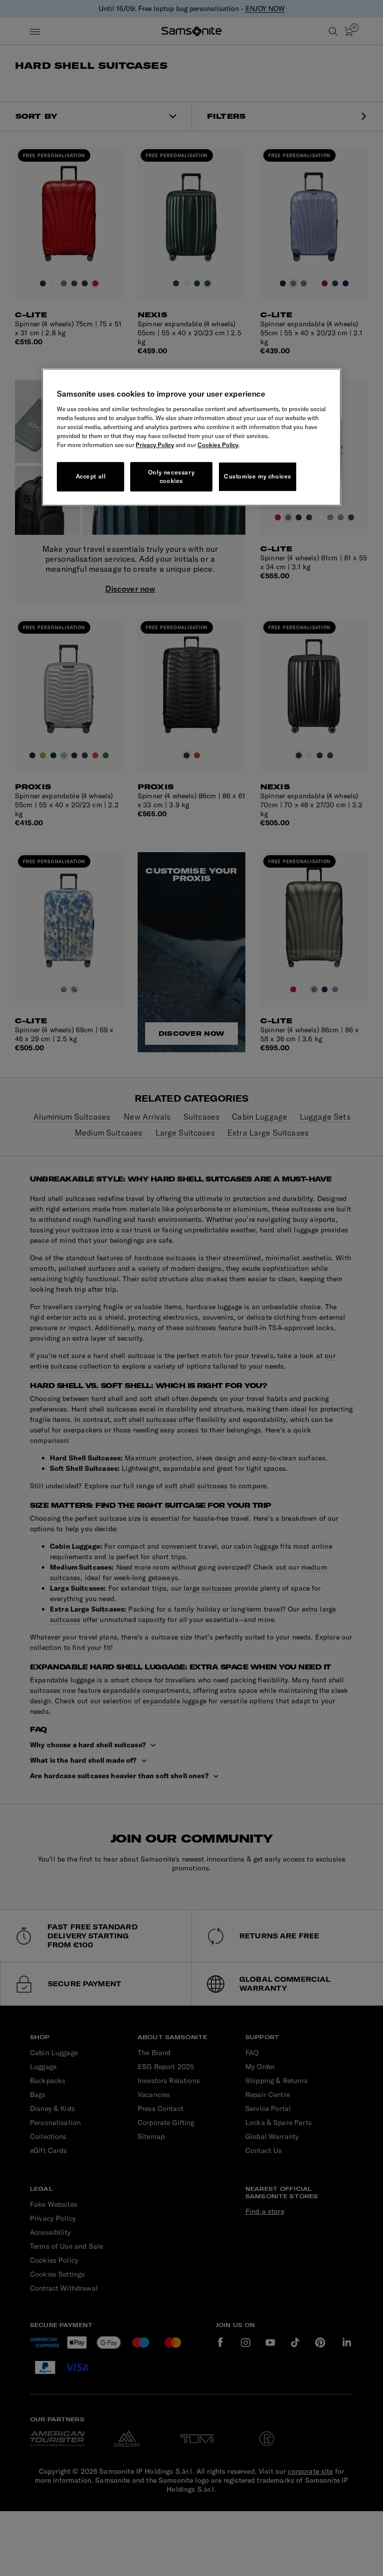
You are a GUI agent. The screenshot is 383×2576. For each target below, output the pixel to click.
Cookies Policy (218, 445)
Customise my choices (258, 476)
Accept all (91, 476)
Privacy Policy (155, 445)
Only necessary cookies (171, 476)
